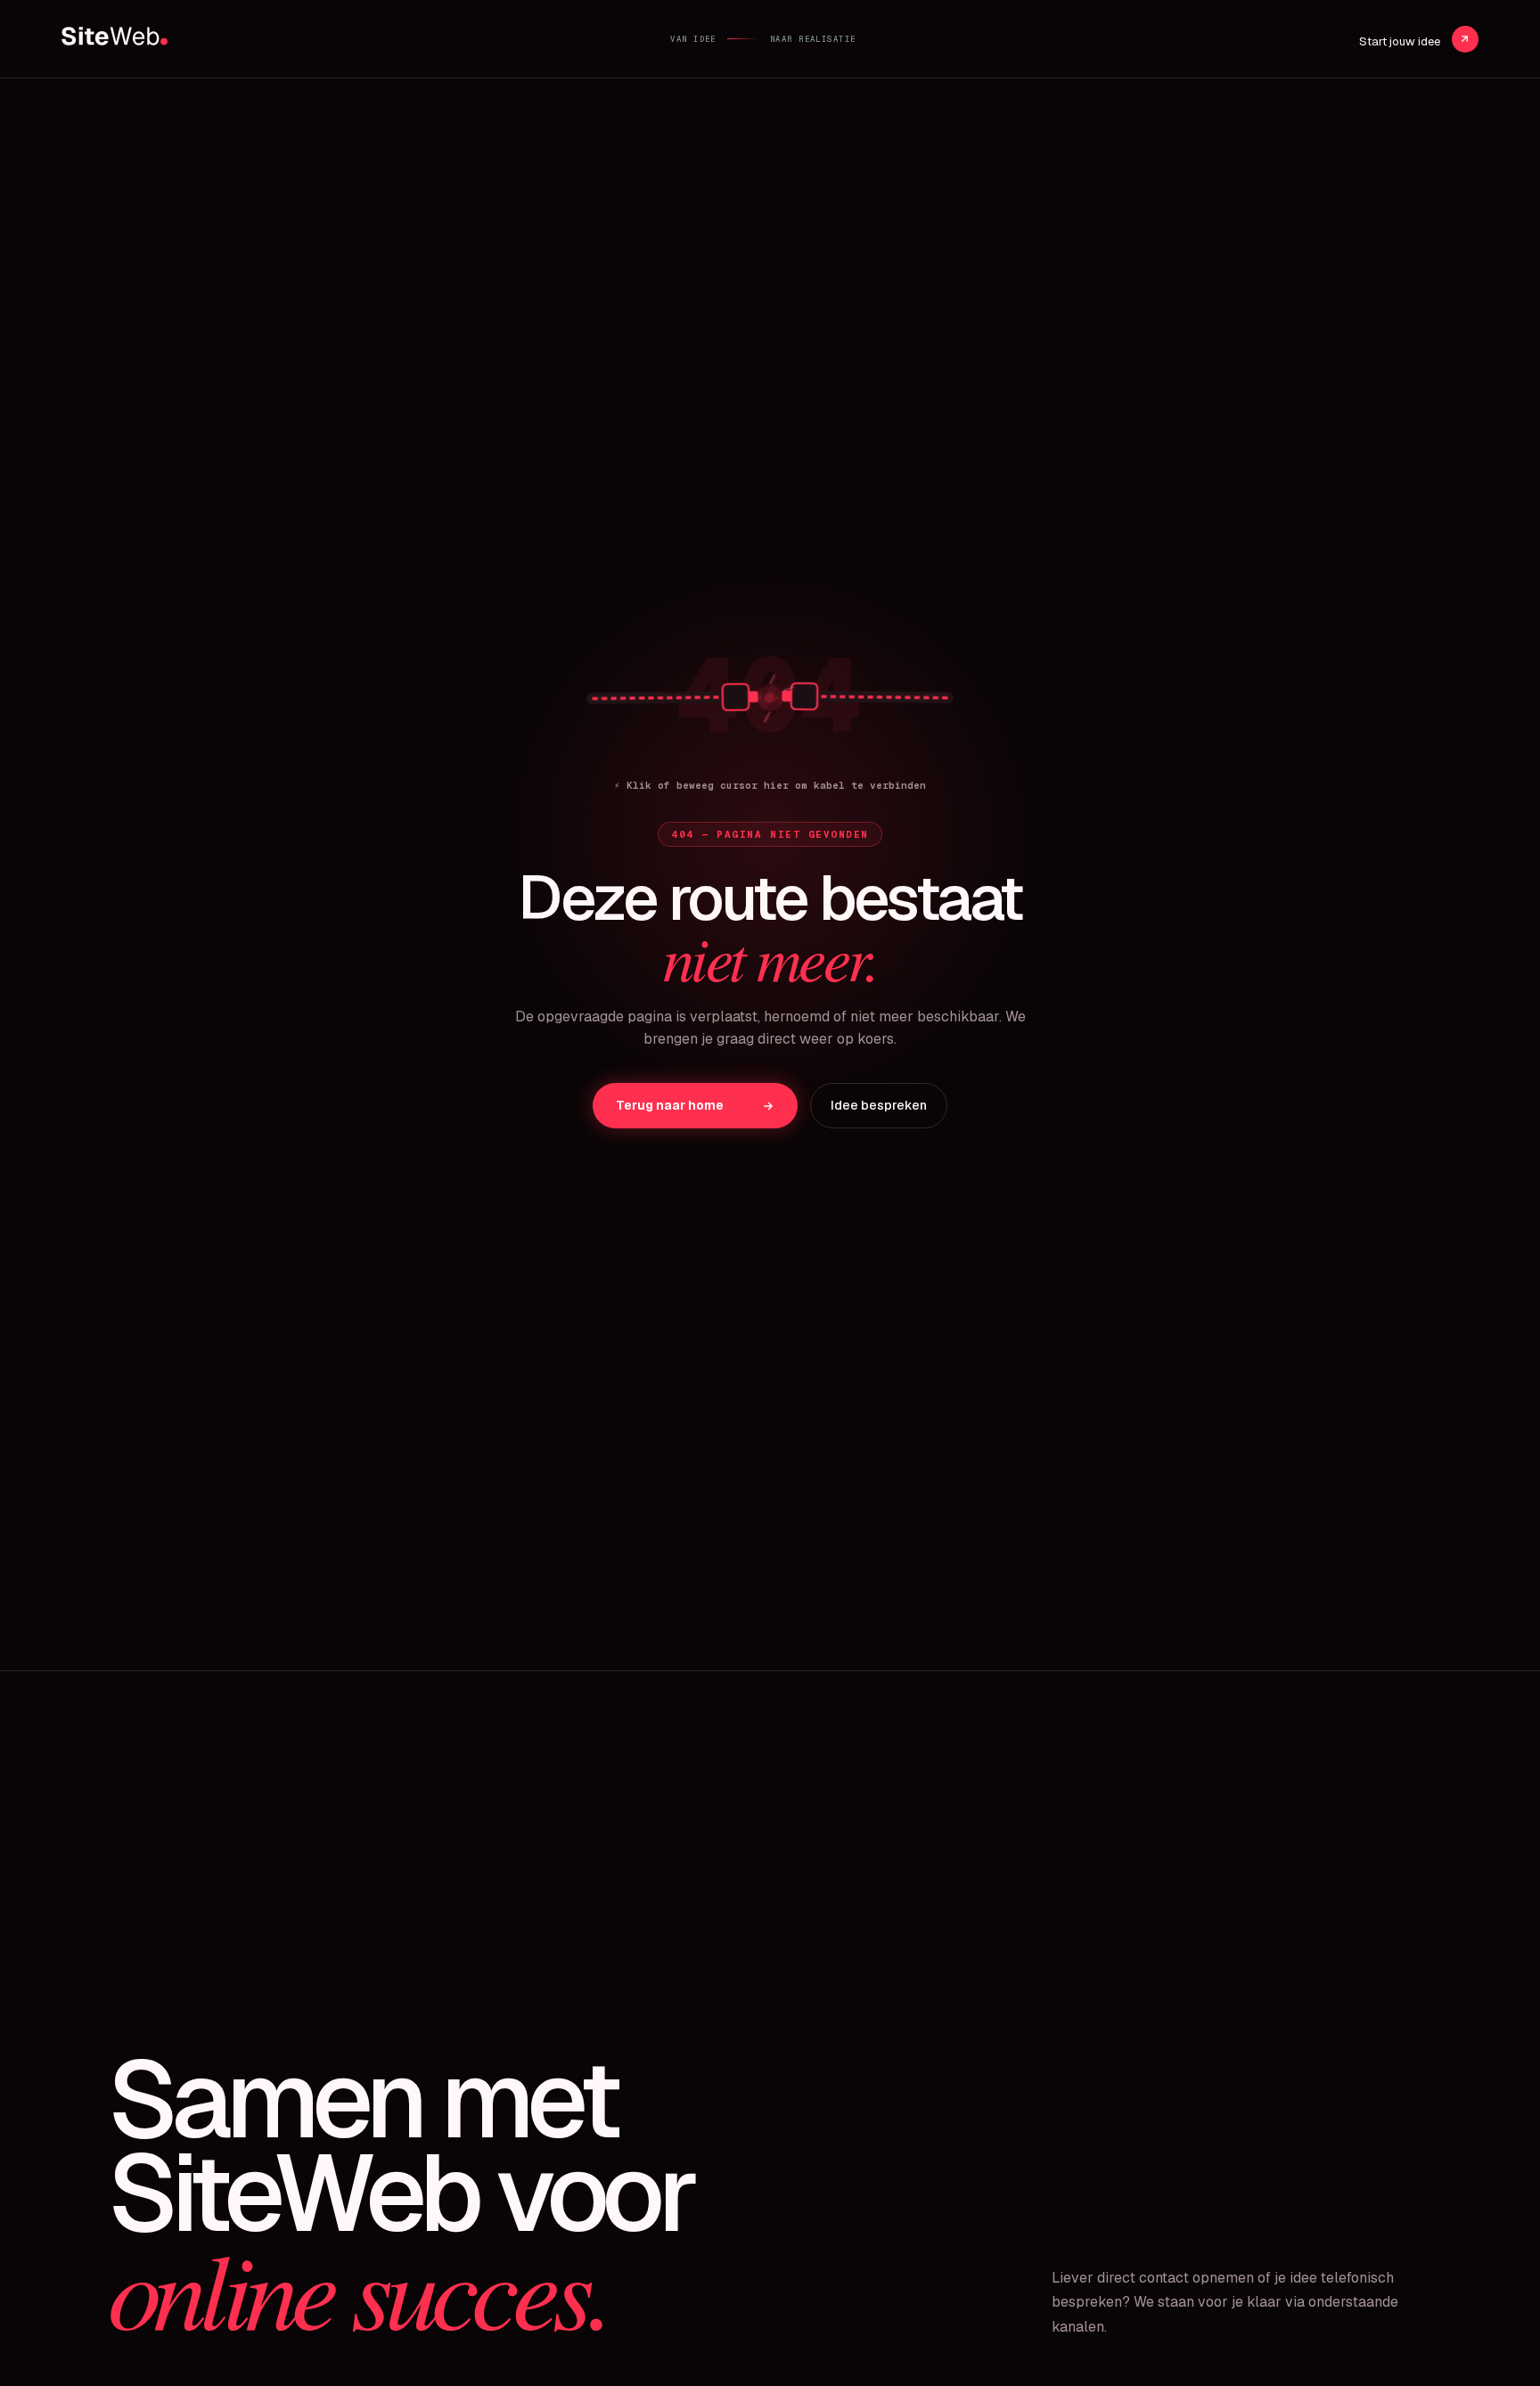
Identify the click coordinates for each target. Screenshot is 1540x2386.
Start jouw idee (1401, 41)
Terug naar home (670, 1105)
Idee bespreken (879, 1105)
